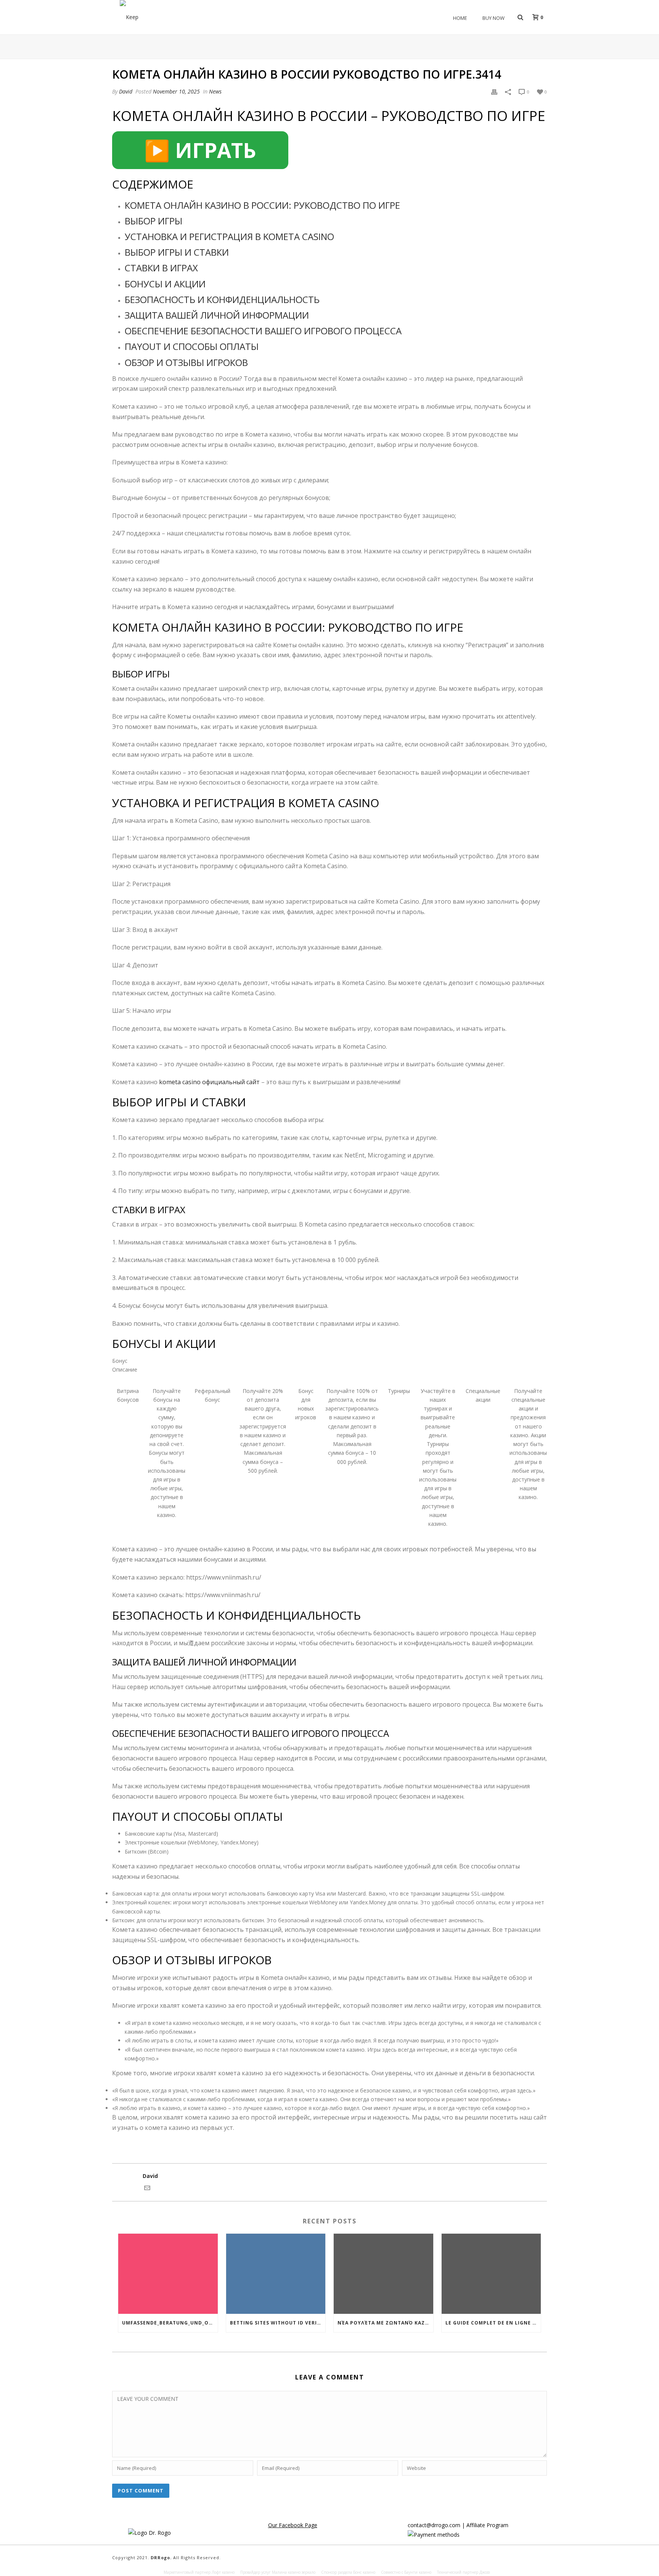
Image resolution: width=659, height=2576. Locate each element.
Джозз (485, 2572)
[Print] (494, 91)
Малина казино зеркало (294, 2572)
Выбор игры (153, 221)
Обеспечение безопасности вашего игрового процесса (263, 331)
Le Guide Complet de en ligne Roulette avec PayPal (493, 2323)
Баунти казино (418, 2572)
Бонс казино (364, 2572)
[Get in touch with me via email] (147, 2189)
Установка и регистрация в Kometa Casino (229, 236)
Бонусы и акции (165, 284)
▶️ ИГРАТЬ (200, 150)
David (126, 91)
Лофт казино (223, 2572)
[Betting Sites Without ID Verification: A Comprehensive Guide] (276, 2274)
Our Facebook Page (293, 2525)
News (215, 91)
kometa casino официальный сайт (209, 1082)
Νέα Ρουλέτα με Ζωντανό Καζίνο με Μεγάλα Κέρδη (385, 2323)
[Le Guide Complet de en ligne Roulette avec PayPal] (491, 2274)
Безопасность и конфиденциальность (222, 299)
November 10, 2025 (176, 91)
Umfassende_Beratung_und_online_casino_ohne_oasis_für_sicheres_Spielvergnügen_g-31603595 (170, 2323)
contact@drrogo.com (434, 2525)
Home (460, 18)
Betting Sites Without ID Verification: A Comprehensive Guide (278, 2323)
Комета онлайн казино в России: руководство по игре (262, 205)
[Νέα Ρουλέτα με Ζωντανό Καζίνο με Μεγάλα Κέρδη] (383, 2274)
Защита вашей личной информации (217, 315)
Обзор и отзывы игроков (186, 362)
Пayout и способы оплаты (192, 346)
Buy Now (493, 18)
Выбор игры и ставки (177, 252)
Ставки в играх (161, 268)
